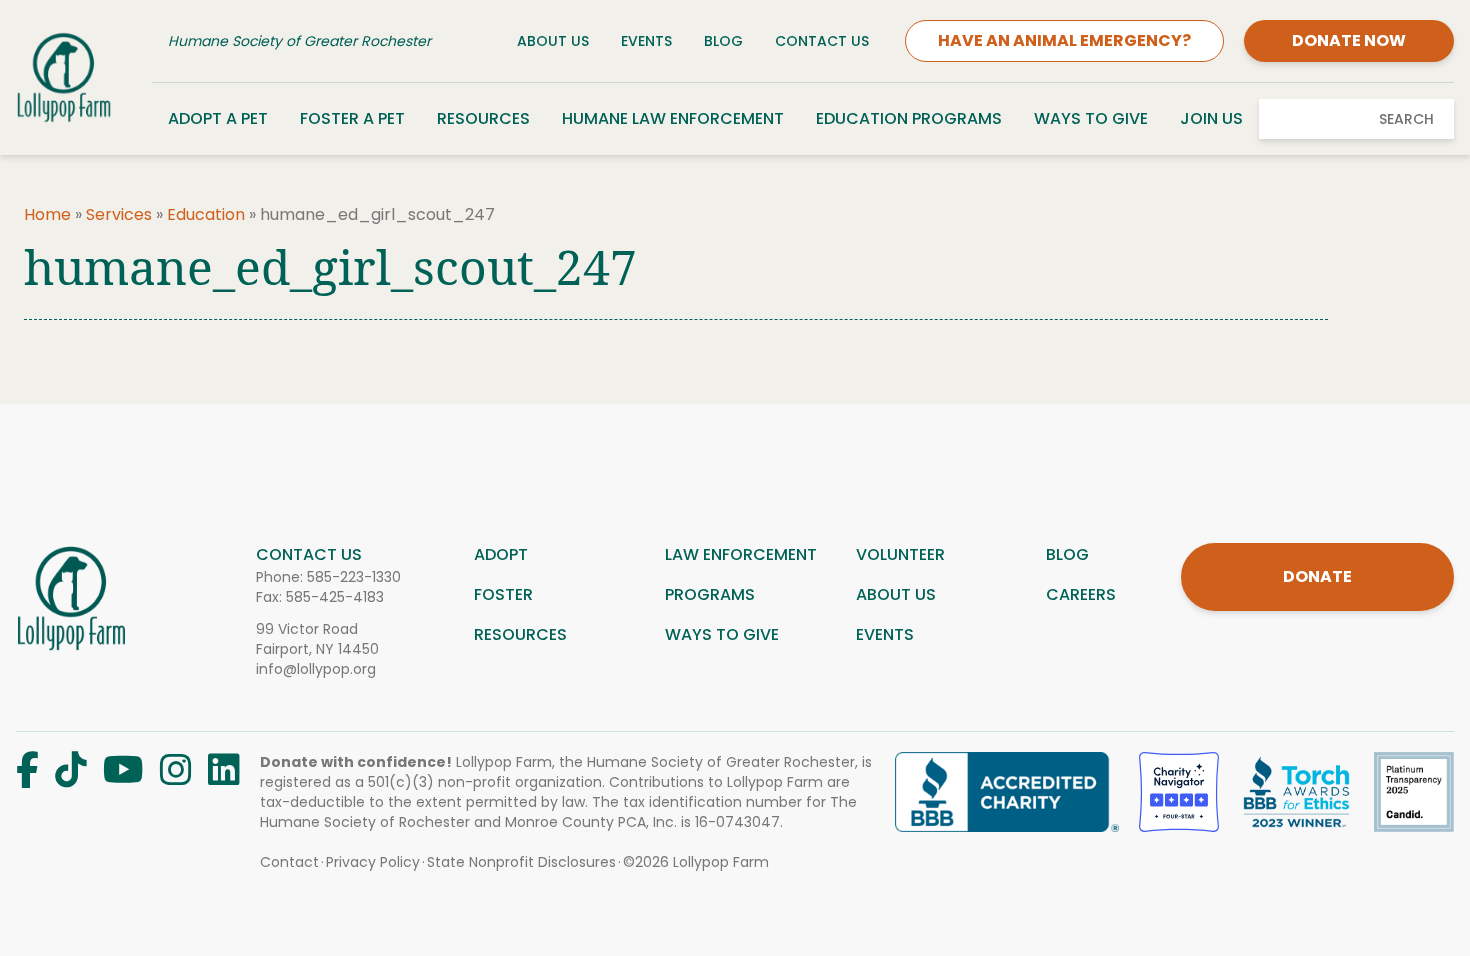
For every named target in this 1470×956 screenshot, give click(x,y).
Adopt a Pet (218, 118)
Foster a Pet (352, 118)
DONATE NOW (1349, 40)
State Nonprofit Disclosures (521, 862)
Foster (503, 594)
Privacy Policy (373, 862)
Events (646, 41)
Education (206, 214)
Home (47, 214)
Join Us (1211, 118)
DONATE (1317, 576)
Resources (483, 118)
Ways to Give (1091, 118)
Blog (723, 41)
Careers (1081, 594)
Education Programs (909, 118)
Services (119, 214)
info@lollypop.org (316, 669)
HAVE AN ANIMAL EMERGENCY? (1064, 40)
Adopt (501, 554)
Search (1406, 119)
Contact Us (822, 41)
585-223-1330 (354, 577)
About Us (553, 41)
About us (896, 594)
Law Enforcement (741, 554)
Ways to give (722, 634)
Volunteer (900, 554)
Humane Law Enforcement (673, 118)
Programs (710, 594)
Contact (289, 862)
